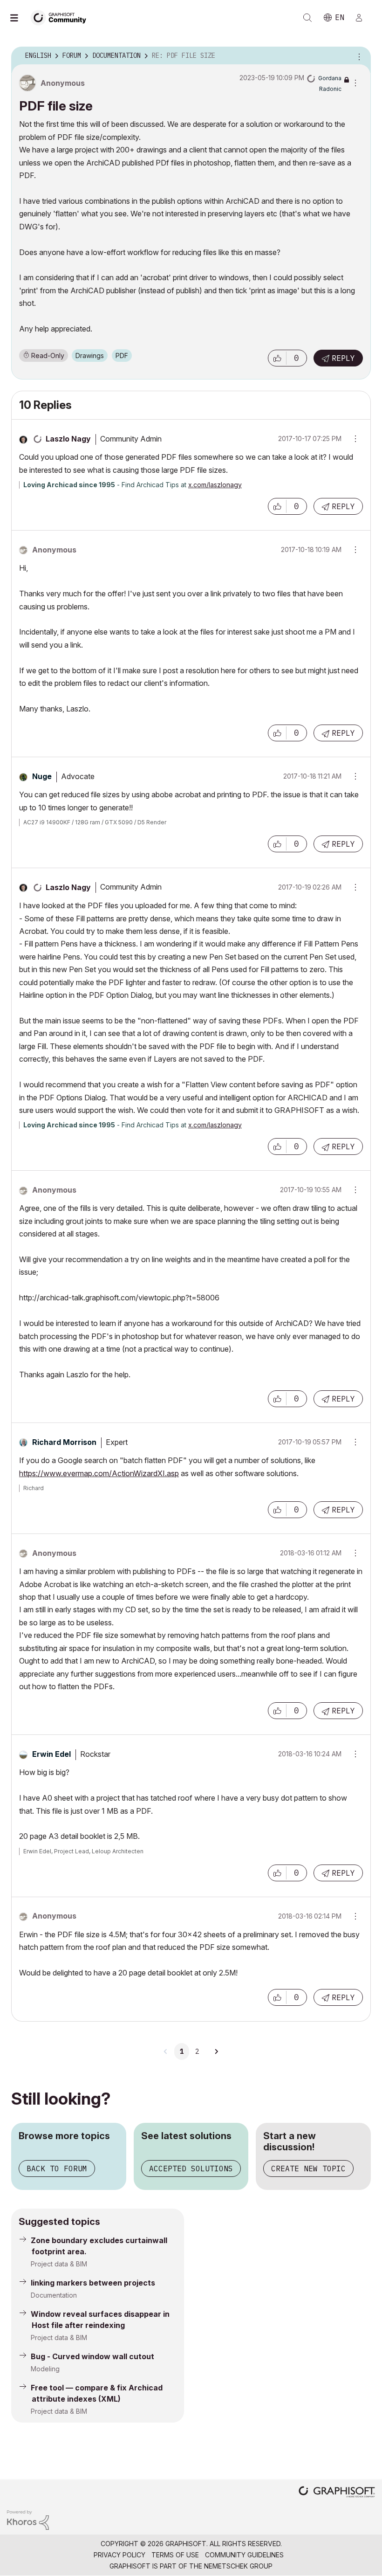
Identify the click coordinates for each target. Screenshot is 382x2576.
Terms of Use (175, 2555)
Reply (343, 358)
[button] (277, 358)
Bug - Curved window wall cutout (92, 2356)
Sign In (363, 18)
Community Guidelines (244, 2555)
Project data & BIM (59, 2264)
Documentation (54, 2295)
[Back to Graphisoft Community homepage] (61, 17)
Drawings (90, 356)
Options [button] (358, 56)
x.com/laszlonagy (215, 485)
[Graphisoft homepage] (337, 2493)
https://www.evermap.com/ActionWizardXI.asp (99, 1473)
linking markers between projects (93, 2283)
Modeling (45, 2369)
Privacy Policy (119, 2555)
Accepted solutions (191, 2169)
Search (307, 18)
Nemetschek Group (238, 2566)
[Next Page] (216, 2051)
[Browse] (19, 18)
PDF (122, 356)
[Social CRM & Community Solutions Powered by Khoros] (28, 2519)
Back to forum (57, 2169)
